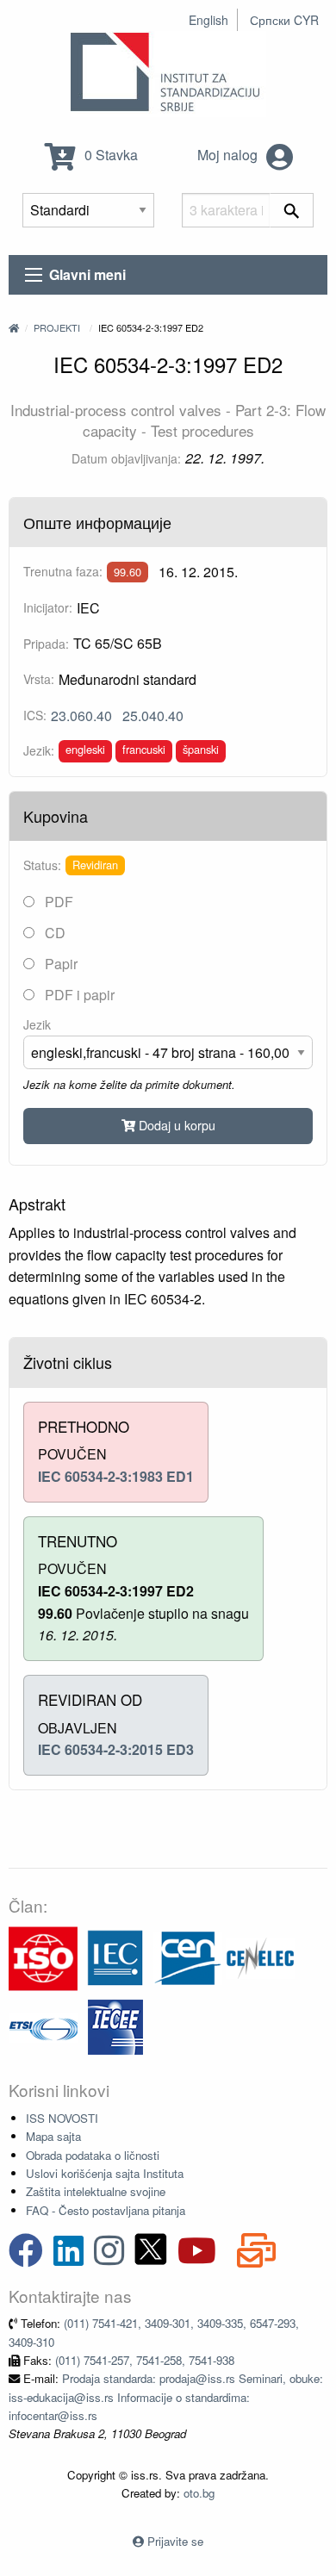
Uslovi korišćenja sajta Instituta (105, 2173)
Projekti (57, 327)
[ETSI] (43, 2026)
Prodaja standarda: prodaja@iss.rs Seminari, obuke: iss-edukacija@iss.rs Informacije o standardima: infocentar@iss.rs (166, 2397)
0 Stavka (109, 155)
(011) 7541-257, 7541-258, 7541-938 (145, 2360)
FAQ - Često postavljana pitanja (106, 2210)
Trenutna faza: (63, 571)
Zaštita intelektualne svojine (96, 2191)
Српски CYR (284, 20)
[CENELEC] (260, 1957)
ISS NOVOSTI (62, 2118)
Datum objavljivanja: (126, 458)
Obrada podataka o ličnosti (93, 2155)
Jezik (37, 1024)
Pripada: (46, 644)
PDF (57, 902)
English (208, 20)
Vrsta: (39, 679)
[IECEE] (115, 2026)
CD (53, 933)
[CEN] (188, 1957)
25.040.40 (153, 716)
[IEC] (115, 1957)
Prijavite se (175, 2541)
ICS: (35, 715)
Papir (59, 964)
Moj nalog (229, 155)
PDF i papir (78, 995)
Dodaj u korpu (175, 1125)
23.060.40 (81, 716)
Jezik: (39, 750)
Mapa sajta (53, 2136)
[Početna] (14, 327)
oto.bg (199, 2493)
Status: (42, 865)
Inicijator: (48, 607)
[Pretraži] (292, 210)
